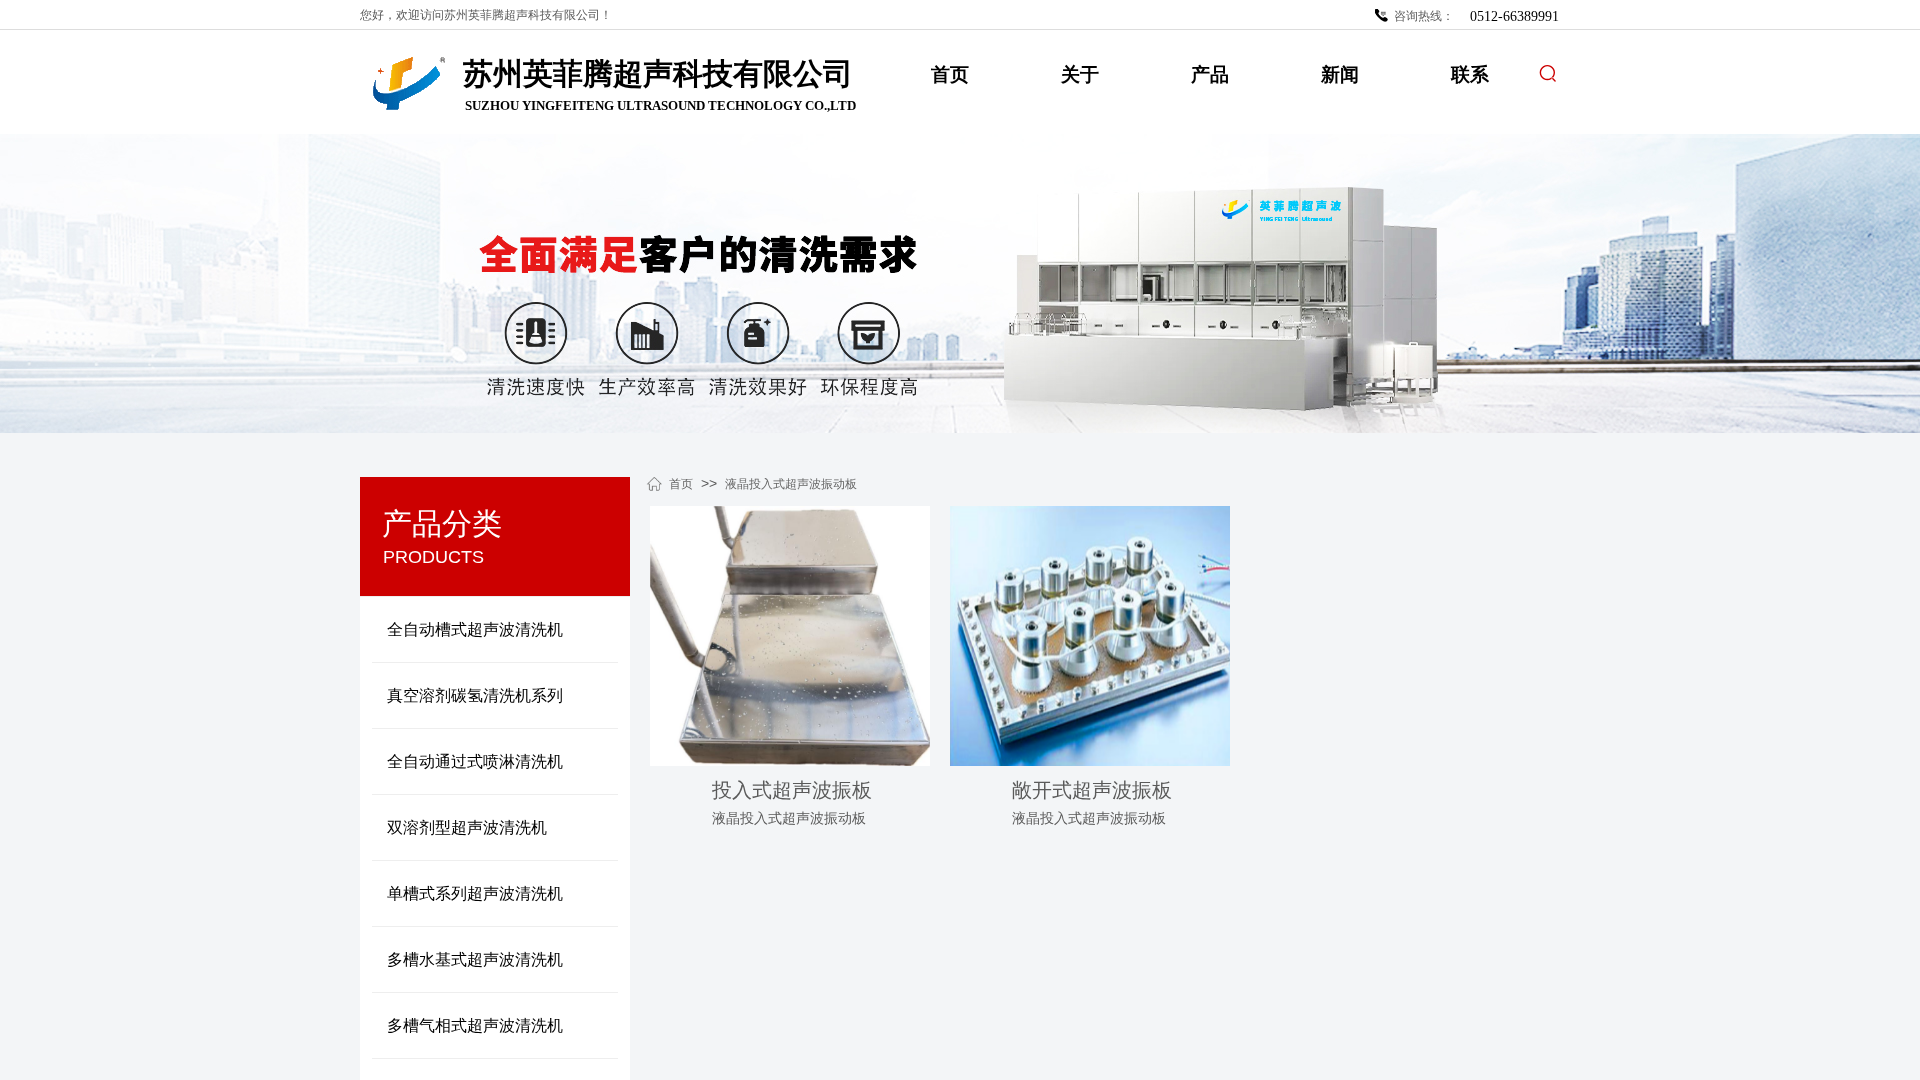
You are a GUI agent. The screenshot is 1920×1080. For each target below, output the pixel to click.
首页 (950, 74)
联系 (1470, 74)
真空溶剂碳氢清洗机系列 (475, 695)
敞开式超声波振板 (1092, 790)
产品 (1210, 74)
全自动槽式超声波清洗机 (475, 629)
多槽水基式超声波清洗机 (475, 959)
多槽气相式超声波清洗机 (475, 1025)
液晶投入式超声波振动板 (789, 818)
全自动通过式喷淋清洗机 (475, 761)
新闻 (1340, 74)
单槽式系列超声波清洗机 (475, 893)
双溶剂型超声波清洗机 (467, 827)
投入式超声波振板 (792, 790)
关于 (1080, 74)
